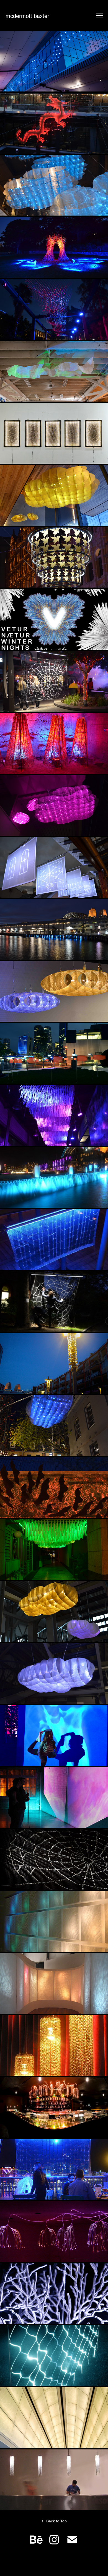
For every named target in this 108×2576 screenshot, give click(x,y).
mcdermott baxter (27, 16)
